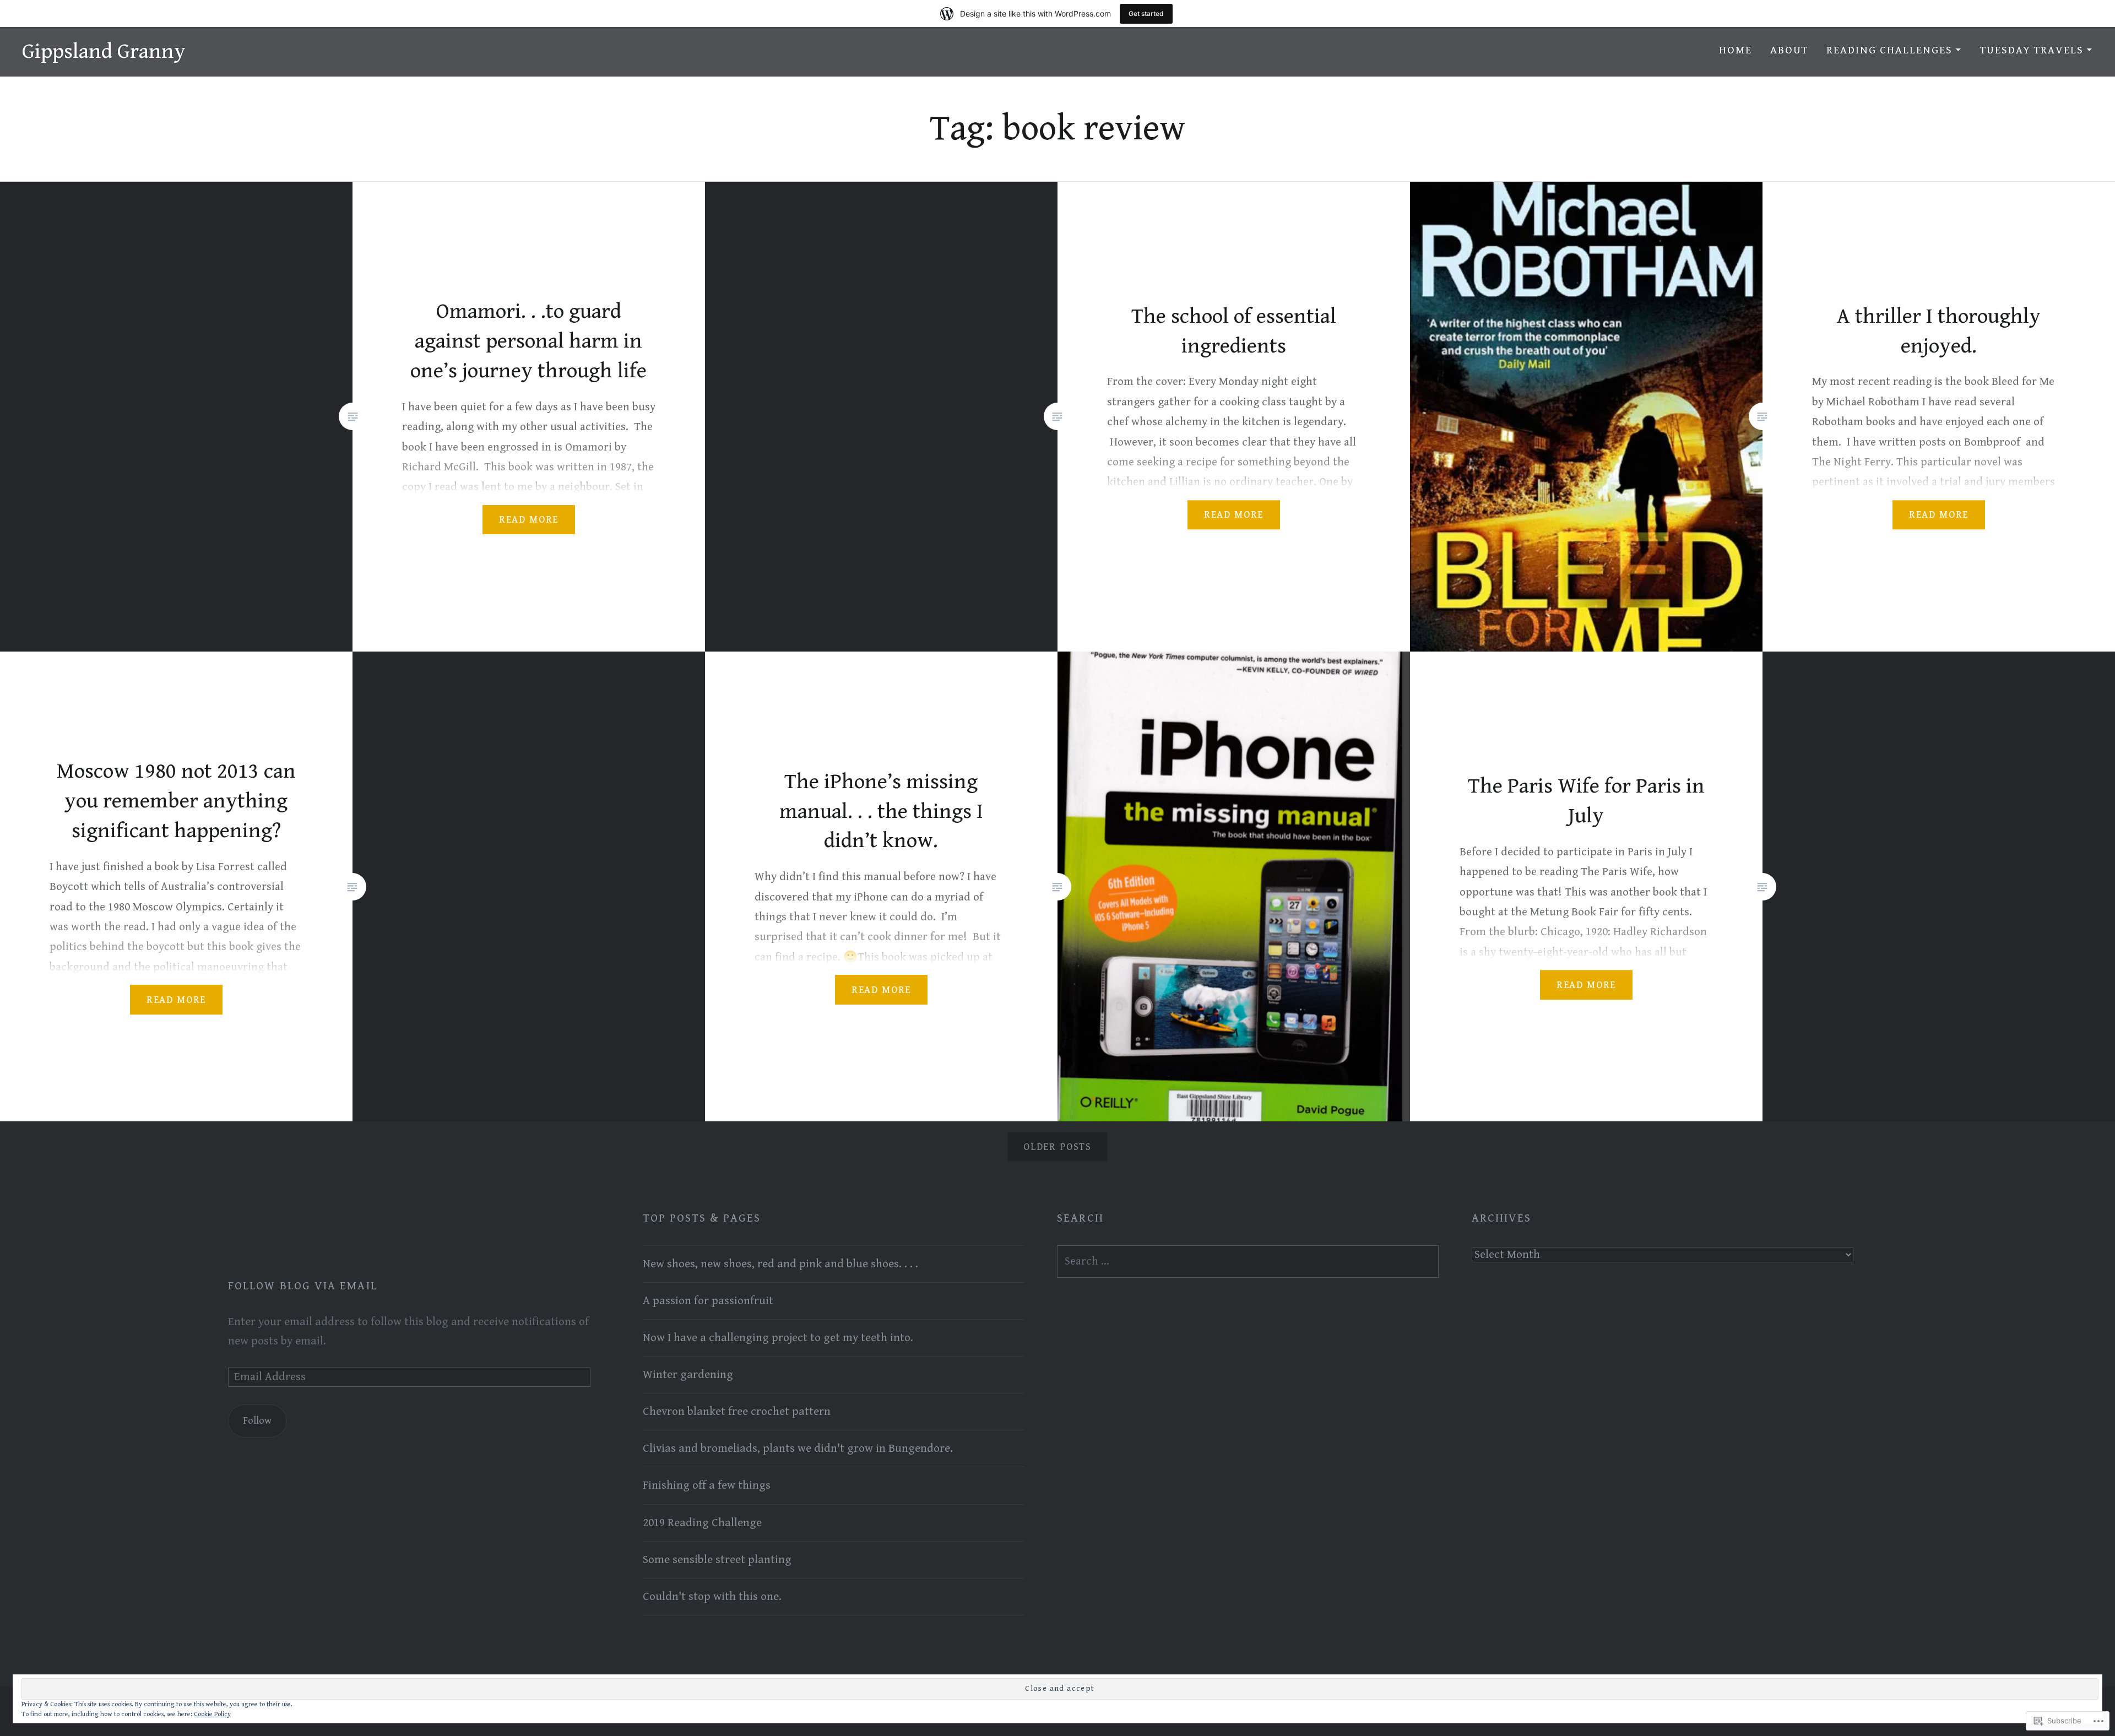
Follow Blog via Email (303, 1286)
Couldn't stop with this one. (712, 1597)
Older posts (1057, 1147)
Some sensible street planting (717, 1560)
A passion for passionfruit (708, 1301)
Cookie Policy (212, 1714)
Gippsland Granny (104, 51)
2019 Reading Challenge (702, 1523)
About (1789, 50)
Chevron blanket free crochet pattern (737, 1412)
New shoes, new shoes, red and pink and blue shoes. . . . (780, 1264)
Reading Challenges (1889, 50)
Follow (257, 1421)
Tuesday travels (2032, 50)
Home (1736, 50)
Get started (1146, 13)
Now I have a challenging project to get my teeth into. (778, 1338)
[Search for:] (1248, 1261)
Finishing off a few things (707, 1485)
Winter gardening (688, 1375)
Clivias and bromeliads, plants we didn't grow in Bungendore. (798, 1449)
